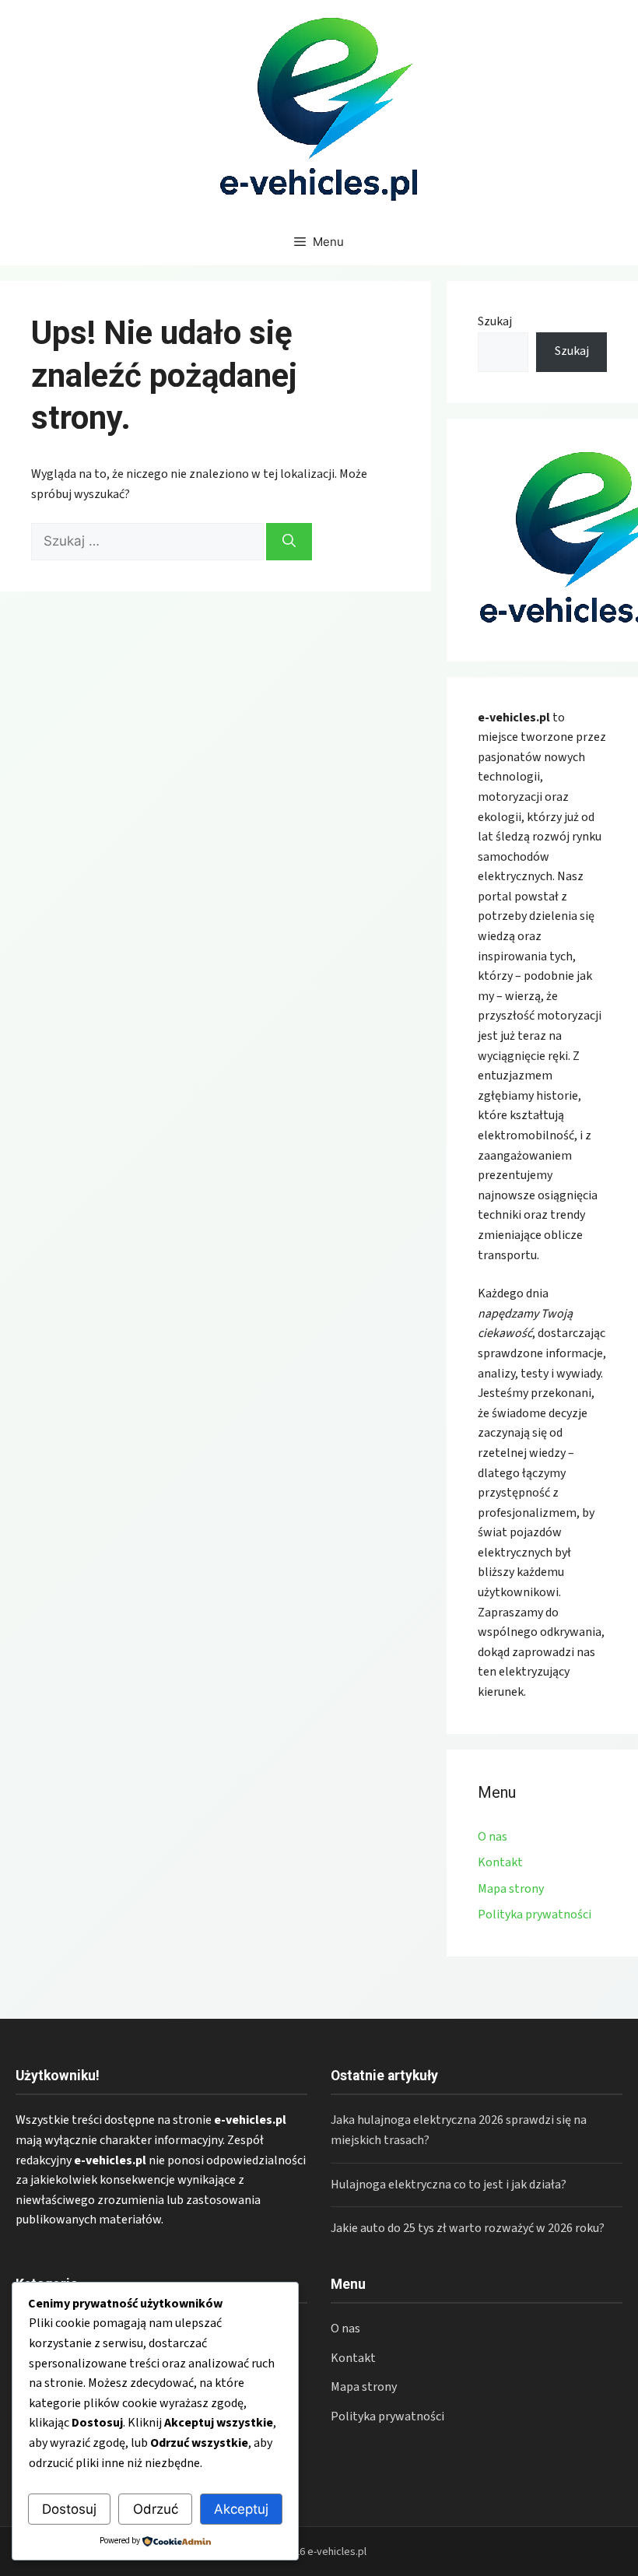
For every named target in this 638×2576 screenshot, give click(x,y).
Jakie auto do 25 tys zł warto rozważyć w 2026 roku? (468, 2228)
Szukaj (495, 321)
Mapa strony (511, 1889)
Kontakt (500, 1862)
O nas (493, 1837)
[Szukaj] (289, 542)
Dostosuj (69, 2509)
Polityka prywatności (535, 1914)
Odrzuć (156, 2509)
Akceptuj (241, 2509)
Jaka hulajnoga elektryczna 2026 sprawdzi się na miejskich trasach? (459, 2130)
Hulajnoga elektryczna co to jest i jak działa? (449, 2185)
